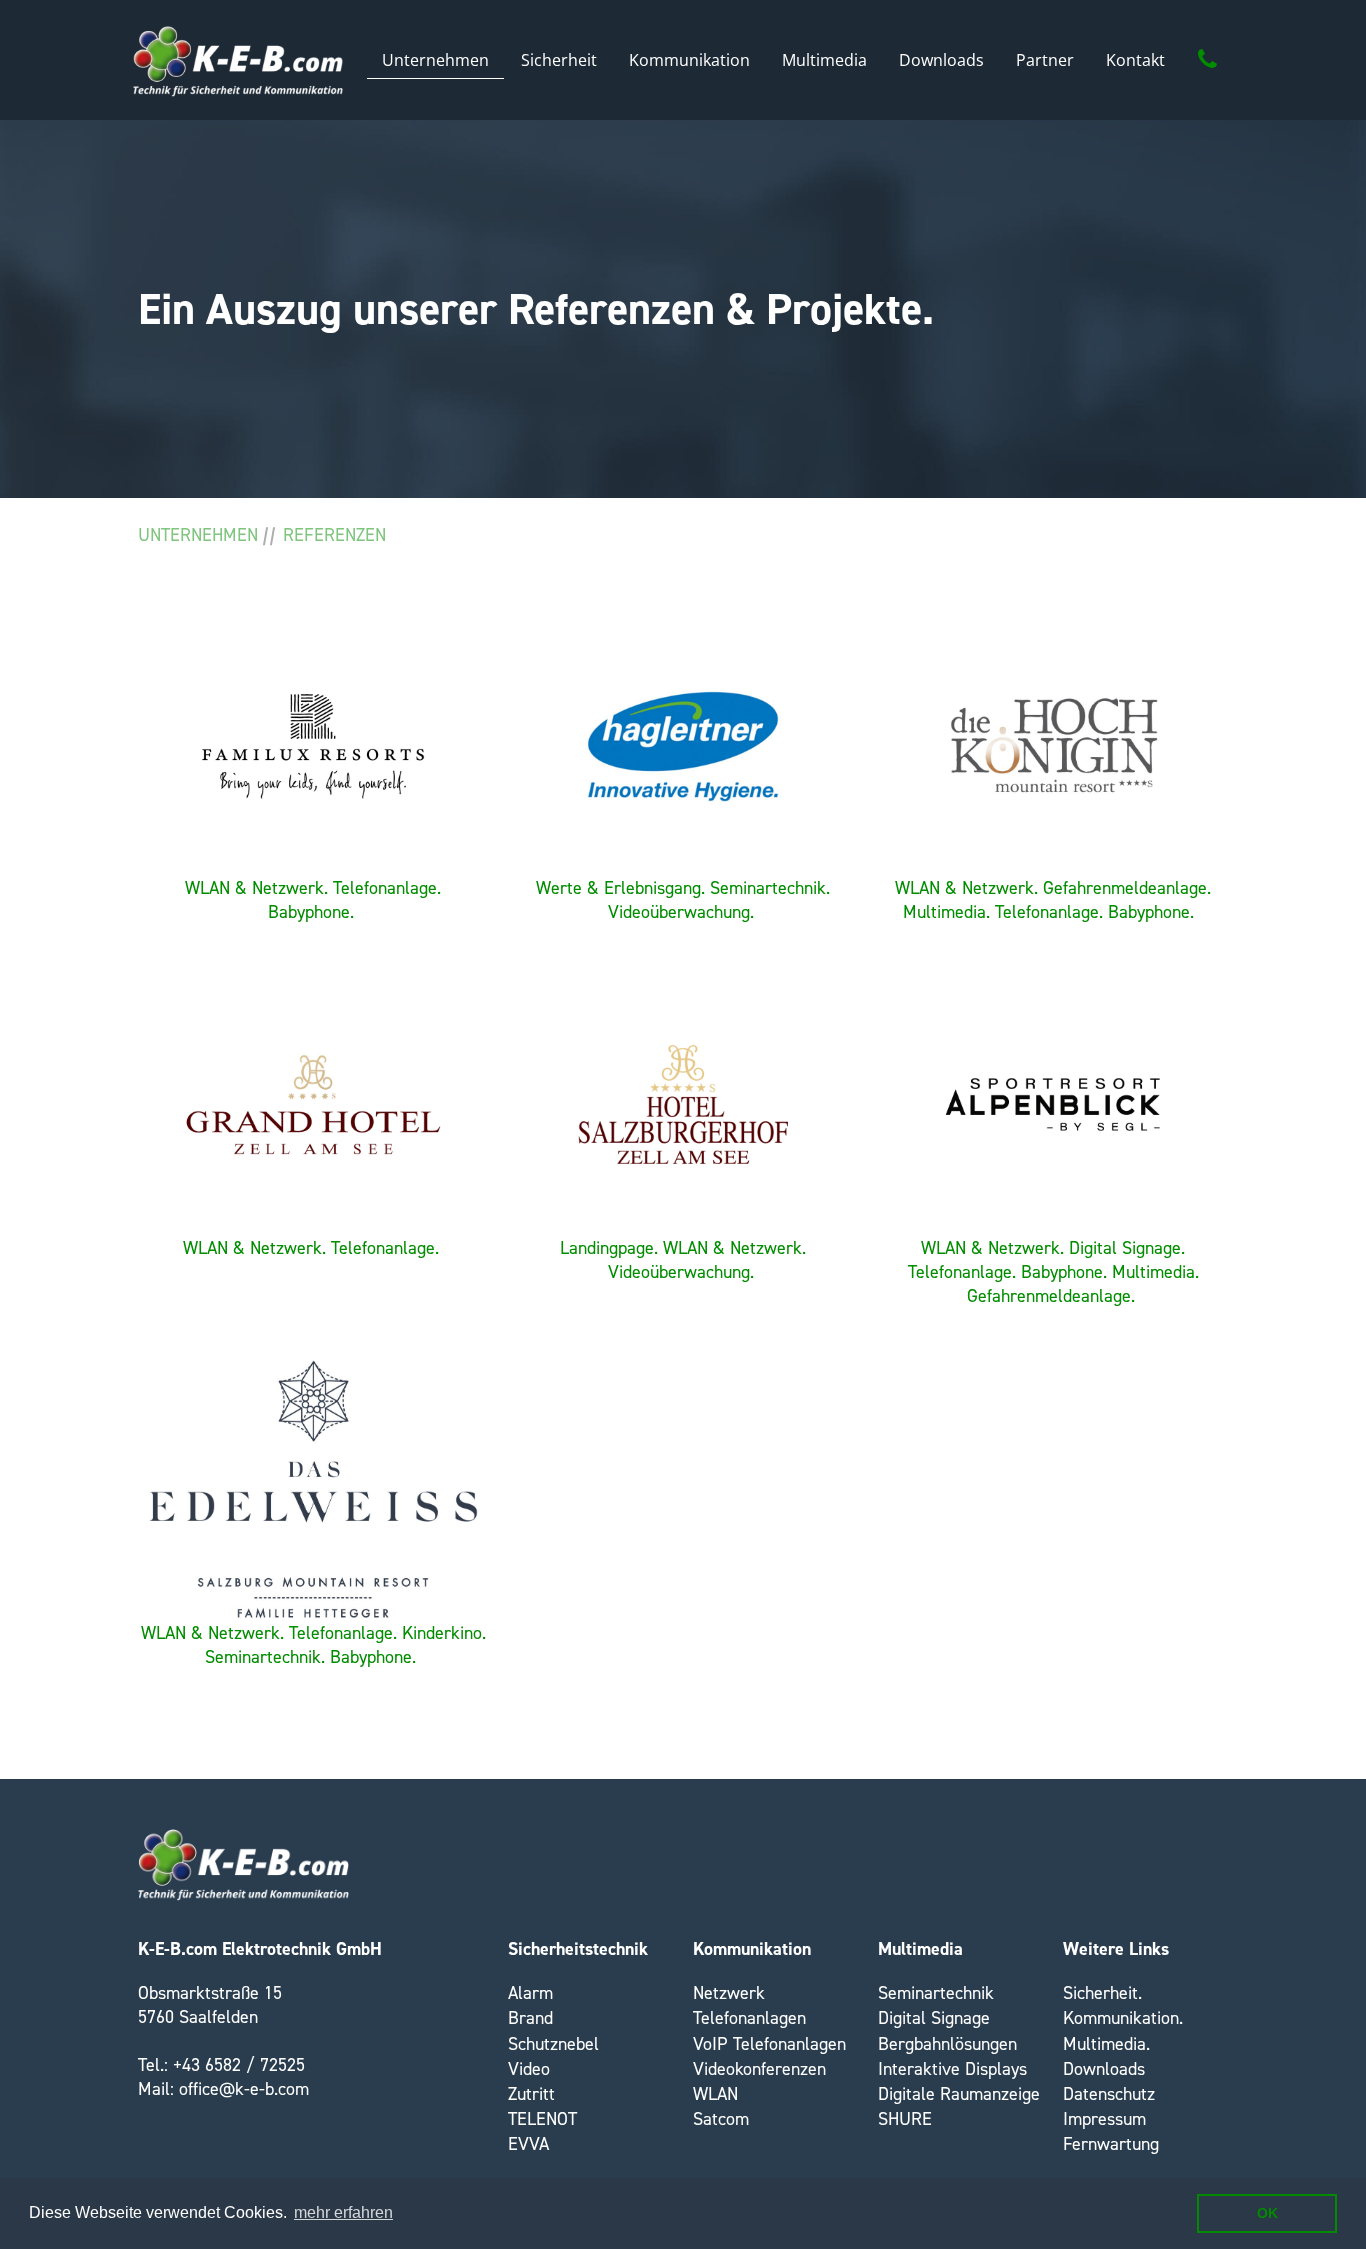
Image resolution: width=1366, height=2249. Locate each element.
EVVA (528, 2144)
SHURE (905, 2119)
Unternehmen (198, 535)
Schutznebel (553, 2044)
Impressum (1104, 2119)
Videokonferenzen (759, 2069)
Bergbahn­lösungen (947, 2044)
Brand (530, 2018)
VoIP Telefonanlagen (769, 2044)
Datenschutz (1109, 2094)
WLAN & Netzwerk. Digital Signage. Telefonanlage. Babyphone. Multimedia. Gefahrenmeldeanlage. (1053, 1272)
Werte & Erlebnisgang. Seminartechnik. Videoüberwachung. (683, 900)
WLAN (715, 2094)
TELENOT (542, 2119)
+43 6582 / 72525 (239, 2065)
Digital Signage (934, 2018)
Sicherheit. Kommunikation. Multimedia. (1123, 2018)
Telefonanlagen (749, 2018)
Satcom (721, 2119)
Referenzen (334, 535)
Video (529, 2069)
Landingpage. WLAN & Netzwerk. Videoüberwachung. (683, 1260)
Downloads (1104, 2069)
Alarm (530, 1993)
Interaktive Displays (952, 2069)
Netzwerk (729, 1993)
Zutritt (531, 2094)
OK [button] (1267, 2213)
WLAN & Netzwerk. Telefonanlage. (311, 1248)
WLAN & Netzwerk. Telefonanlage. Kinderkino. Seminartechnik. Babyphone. (313, 1645)
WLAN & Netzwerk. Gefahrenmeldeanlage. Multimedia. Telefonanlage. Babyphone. (1053, 900)
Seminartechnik (936, 1993)
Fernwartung (1111, 2144)
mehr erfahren (343, 2212)
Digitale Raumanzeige (959, 2094)
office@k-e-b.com (244, 2089)
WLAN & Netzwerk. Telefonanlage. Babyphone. (313, 900)
